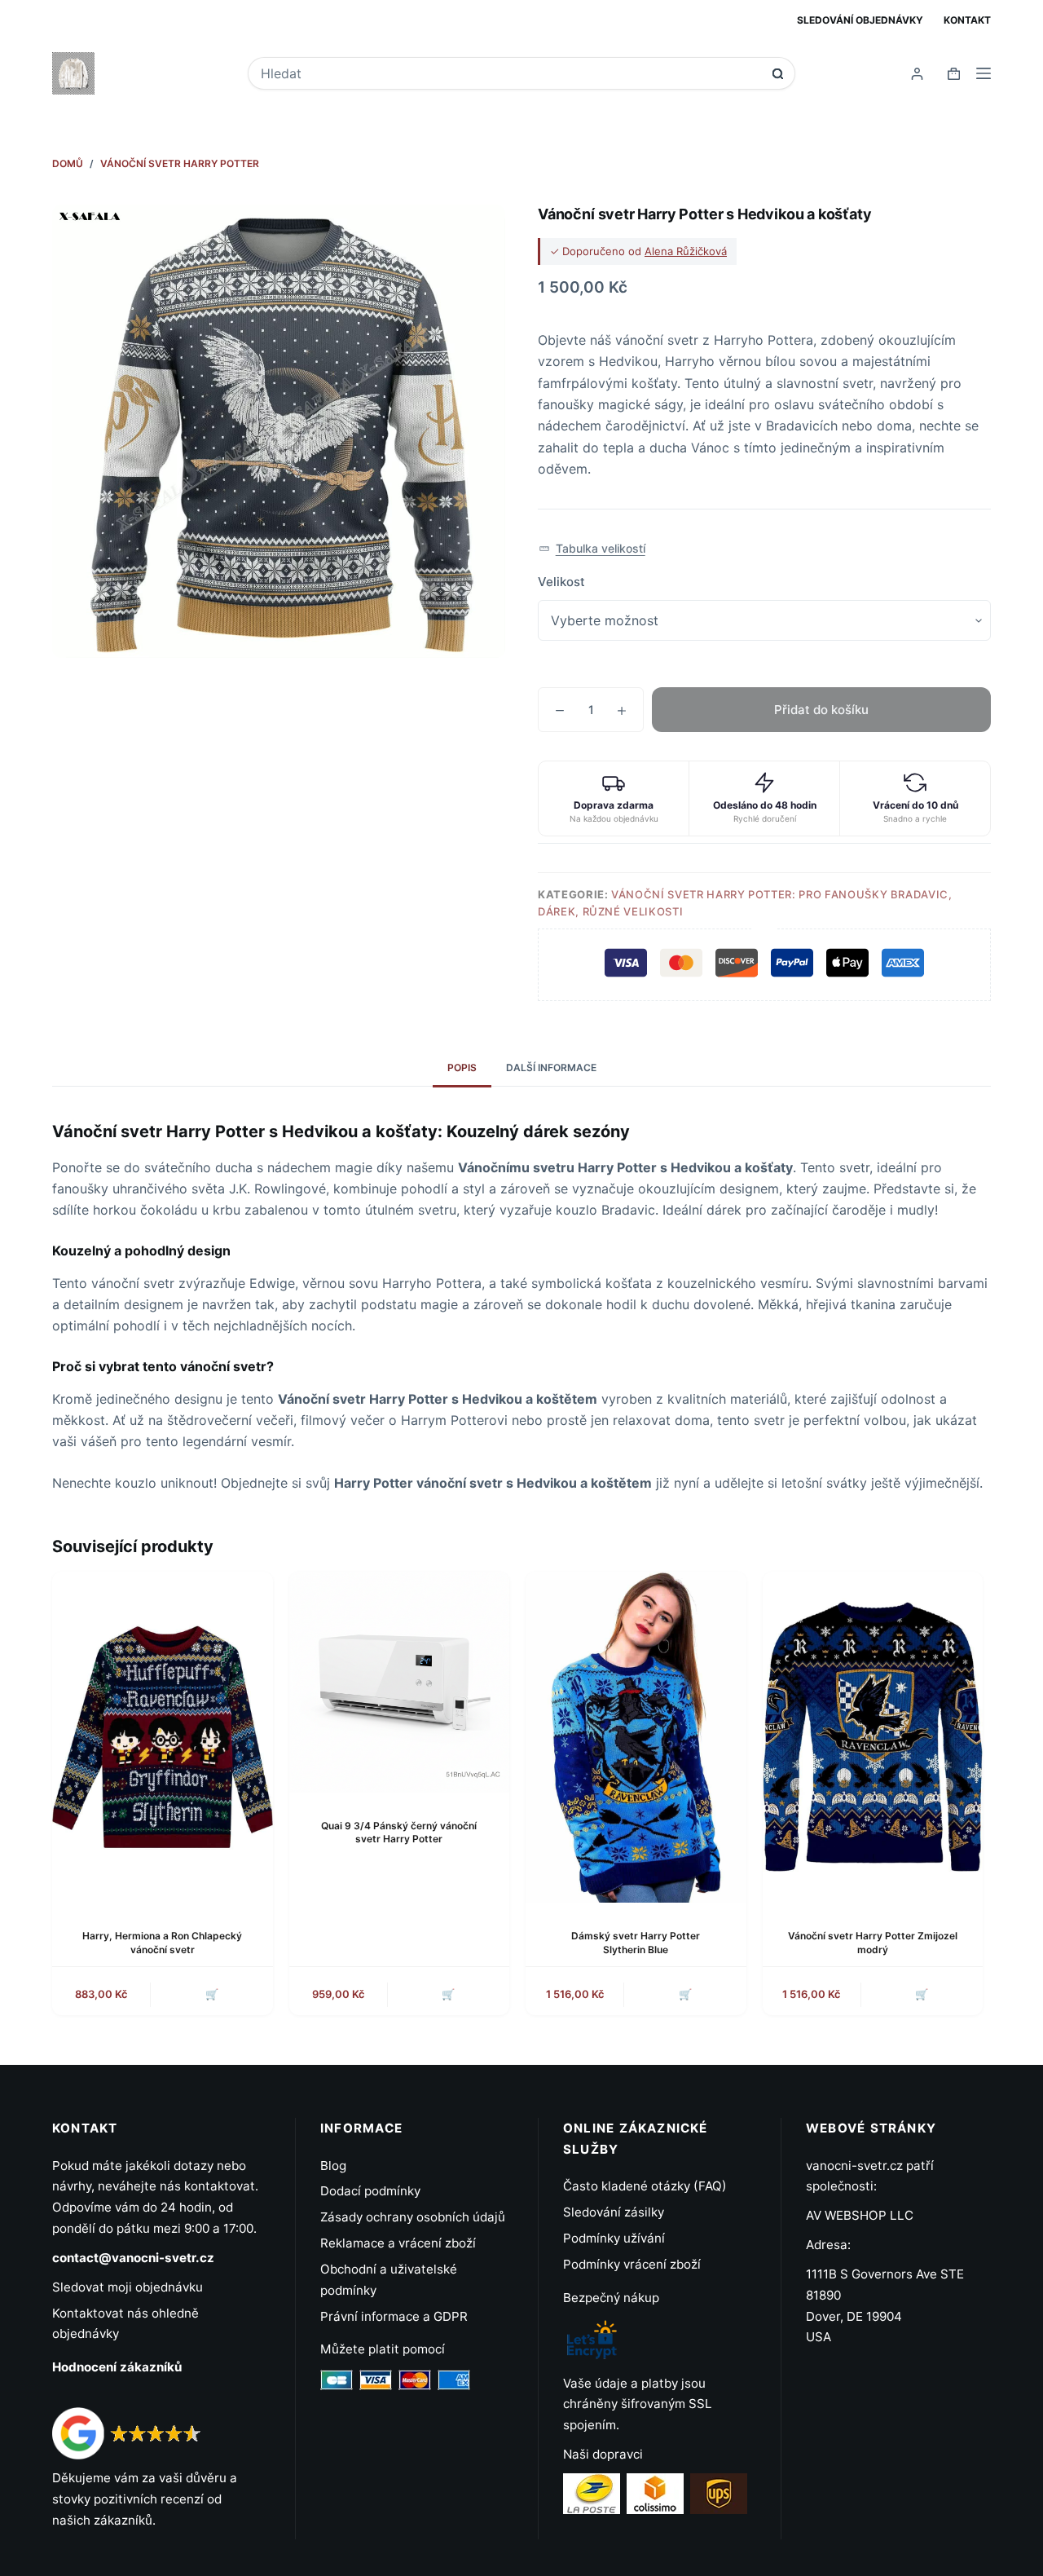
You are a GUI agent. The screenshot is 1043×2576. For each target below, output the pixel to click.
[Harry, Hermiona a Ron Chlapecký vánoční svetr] (163, 1737)
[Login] (917, 74)
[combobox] (510, 73)
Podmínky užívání (614, 2238)
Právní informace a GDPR (394, 2316)
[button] (592, 549)
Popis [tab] (462, 1067)
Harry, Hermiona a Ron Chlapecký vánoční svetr (162, 1943)
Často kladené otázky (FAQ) (645, 2186)
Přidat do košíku (821, 710)
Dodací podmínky (370, 2191)
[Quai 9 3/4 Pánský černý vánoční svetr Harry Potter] (400, 1682)
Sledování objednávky (860, 20)
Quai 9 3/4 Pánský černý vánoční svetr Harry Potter (399, 1833)
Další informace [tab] (551, 1067)
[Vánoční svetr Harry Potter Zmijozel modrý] (873, 1737)
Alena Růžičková (686, 251)
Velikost (561, 582)
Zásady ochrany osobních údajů (413, 2217)
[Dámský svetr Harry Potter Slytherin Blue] (636, 1737)
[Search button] (778, 74)
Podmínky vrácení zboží (632, 2264)
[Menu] (984, 73)
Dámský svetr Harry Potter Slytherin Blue (636, 1943)
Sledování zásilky (614, 2212)
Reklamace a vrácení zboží (398, 2243)
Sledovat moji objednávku (128, 2287)
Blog (333, 2166)
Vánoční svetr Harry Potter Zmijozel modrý (873, 1943)
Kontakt (967, 20)
